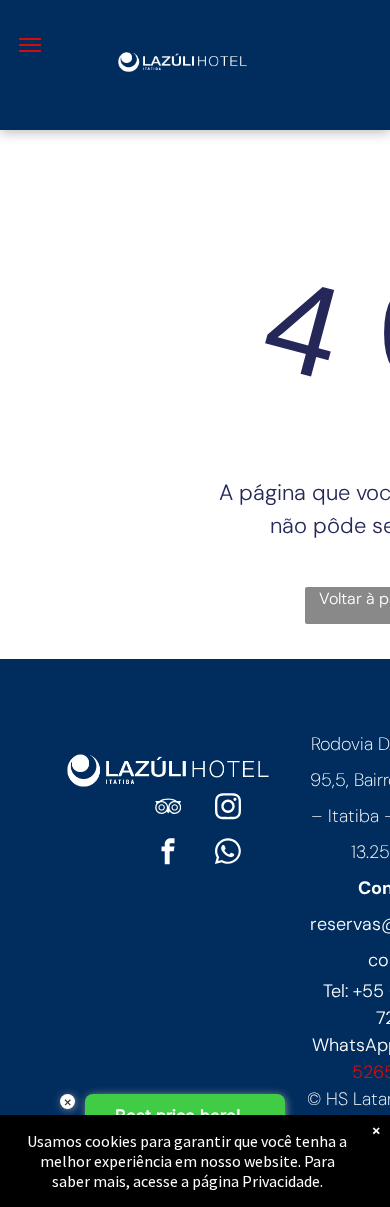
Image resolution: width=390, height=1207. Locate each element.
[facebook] (168, 854)
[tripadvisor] (168, 809)
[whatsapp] (228, 854)
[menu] (30, 45)
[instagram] (228, 809)
